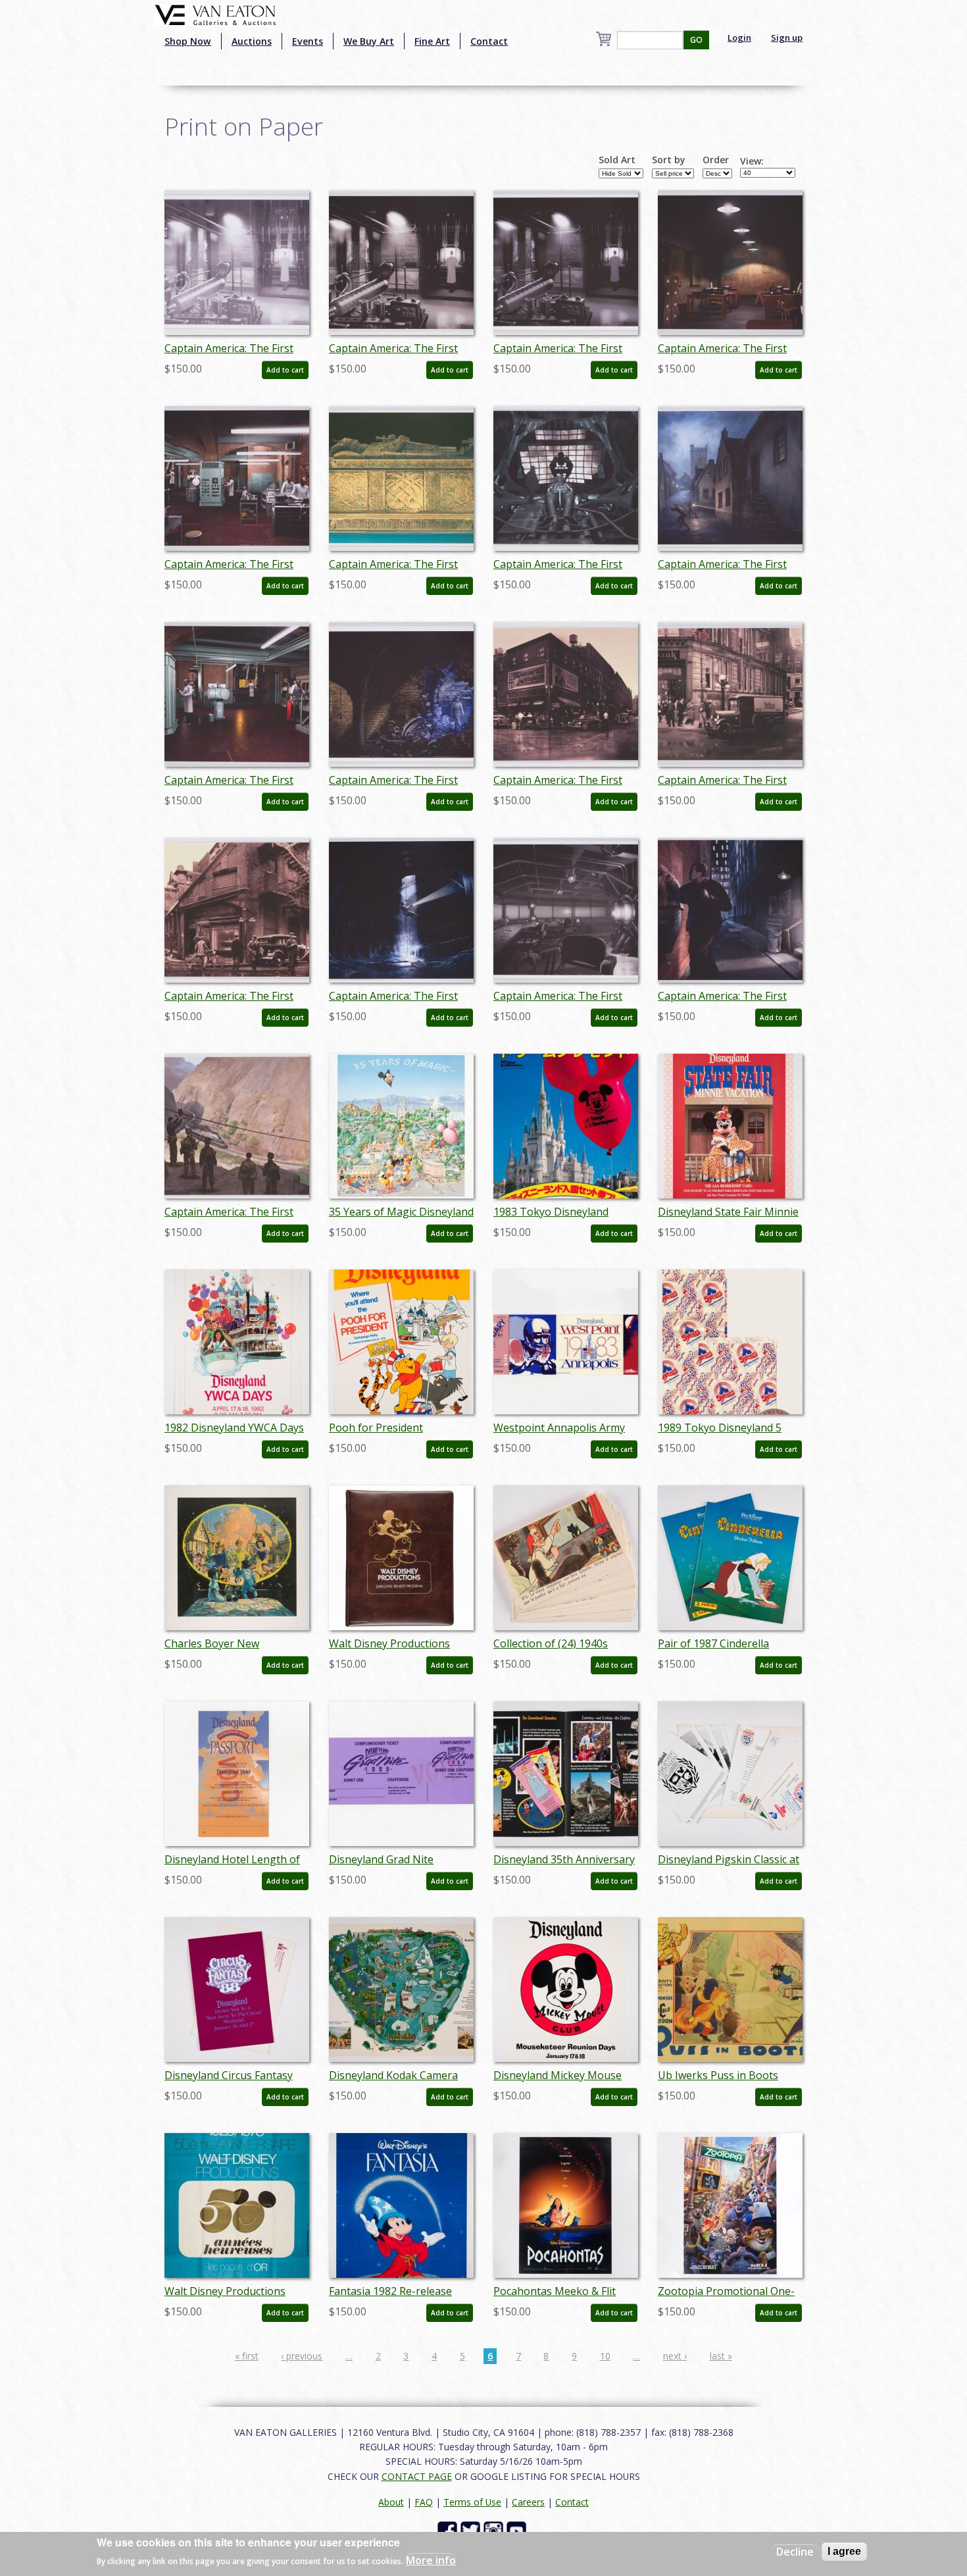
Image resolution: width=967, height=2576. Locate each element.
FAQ (424, 2502)
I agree (844, 2551)
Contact (489, 41)
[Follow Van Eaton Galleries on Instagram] (495, 2530)
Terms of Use (472, 2502)
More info (431, 2560)
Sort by (669, 160)
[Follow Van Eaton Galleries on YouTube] (518, 2530)
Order (716, 160)
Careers (528, 2502)
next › (675, 2356)
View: (752, 161)
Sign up (787, 38)
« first (247, 2356)
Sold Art (617, 160)
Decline (795, 2552)
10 (605, 2356)
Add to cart (285, 370)
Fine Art (432, 41)
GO (696, 40)
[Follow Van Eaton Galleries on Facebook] (449, 2530)
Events (308, 41)
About (391, 2502)
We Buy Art (369, 41)
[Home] (215, 14)
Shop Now (188, 41)
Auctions (252, 41)
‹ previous (302, 2356)
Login (739, 38)
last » (721, 2356)
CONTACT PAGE (417, 2476)
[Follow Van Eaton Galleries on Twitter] (472, 2530)
